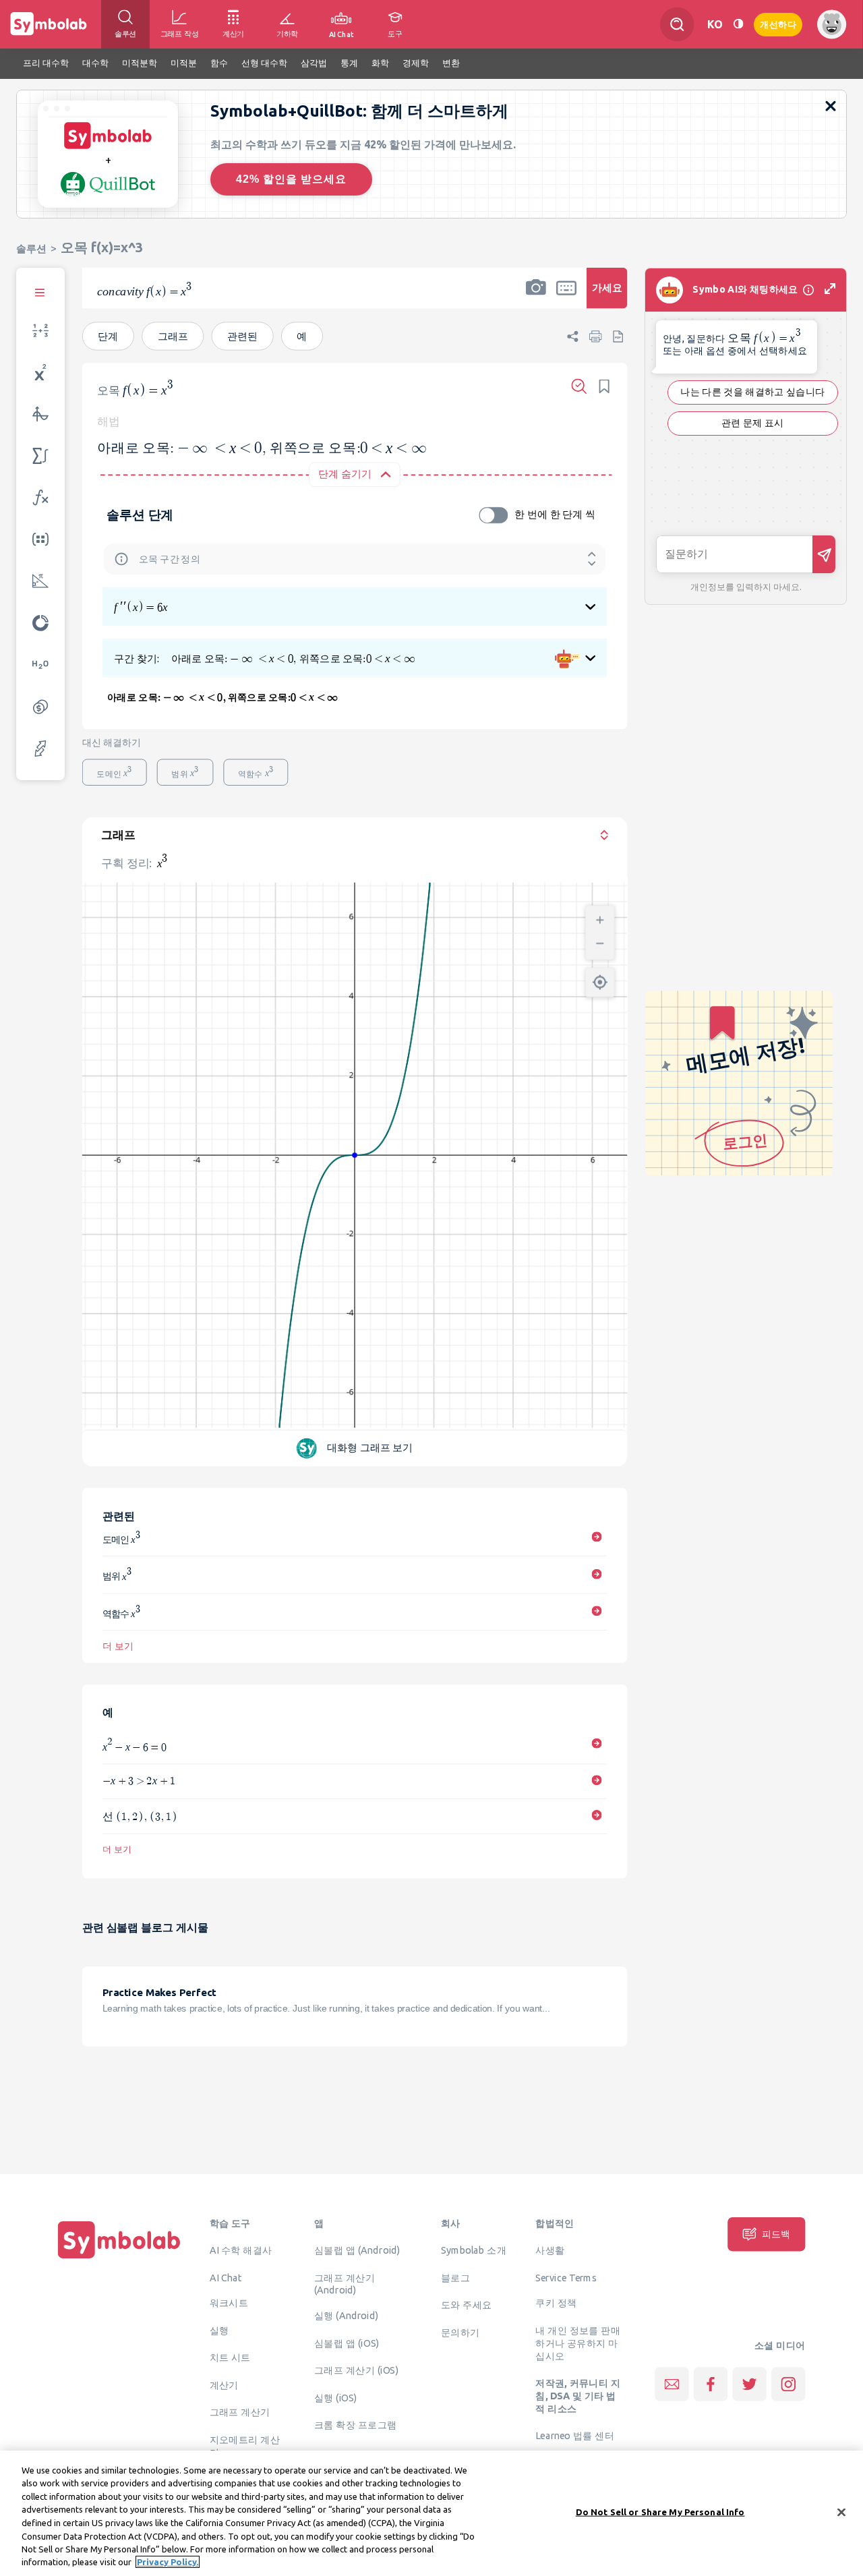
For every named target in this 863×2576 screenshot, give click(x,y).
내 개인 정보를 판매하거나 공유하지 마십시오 (578, 2343)
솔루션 (31, 248)
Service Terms (566, 2277)
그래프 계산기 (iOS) (356, 2370)
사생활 (550, 2250)
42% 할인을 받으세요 (291, 179)
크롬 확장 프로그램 (355, 2424)
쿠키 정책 (556, 2302)
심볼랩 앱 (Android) (357, 2250)
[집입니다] (119, 2258)
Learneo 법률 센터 (575, 2435)
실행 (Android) (346, 2315)
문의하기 (460, 2332)
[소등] (738, 24)
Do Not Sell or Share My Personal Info (660, 2512)
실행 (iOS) (336, 2397)
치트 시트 (230, 2357)
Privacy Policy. (168, 2562)
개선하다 (778, 23)
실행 (219, 2330)
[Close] (841, 2512)
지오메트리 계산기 (245, 2446)
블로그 (455, 2277)
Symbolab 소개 (474, 2250)
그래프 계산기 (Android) (345, 2284)
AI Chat (226, 2277)
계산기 (224, 2384)
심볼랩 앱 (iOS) (347, 2343)
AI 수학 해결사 (241, 2250)
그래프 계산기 (240, 2411)
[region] (431, 2513)
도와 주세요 (467, 2304)
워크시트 (229, 2302)
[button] (536, 297)
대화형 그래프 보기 (370, 1447)
